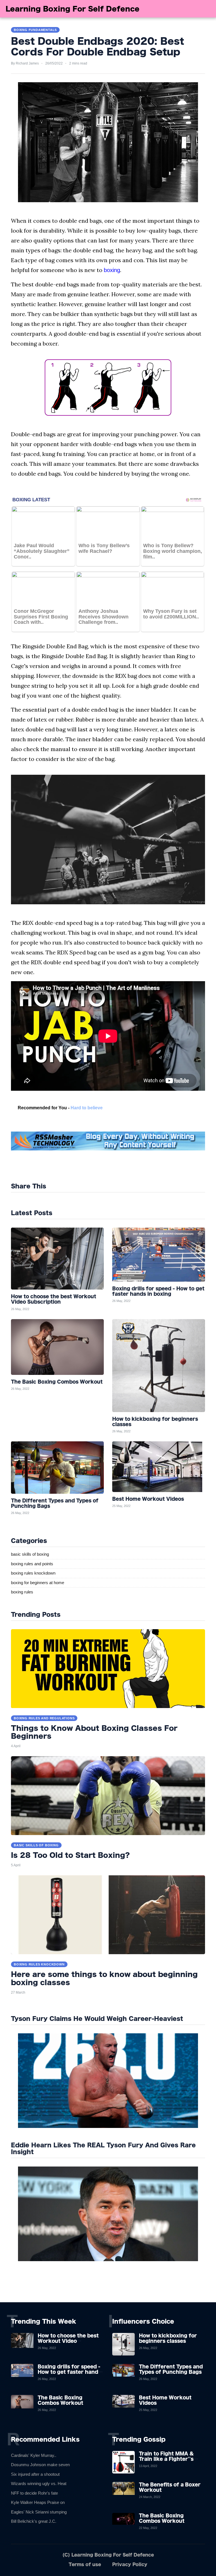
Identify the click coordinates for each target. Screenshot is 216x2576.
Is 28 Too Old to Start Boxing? (70, 1855)
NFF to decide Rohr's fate (34, 2493)
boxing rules (22, 1592)
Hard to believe (87, 1108)
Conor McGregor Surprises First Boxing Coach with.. (41, 617)
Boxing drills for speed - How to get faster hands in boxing (69, 2372)
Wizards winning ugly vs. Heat (39, 2483)
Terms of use (85, 2564)
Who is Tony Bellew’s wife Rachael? (104, 548)
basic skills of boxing (30, 1554)
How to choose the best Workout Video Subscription (68, 2341)
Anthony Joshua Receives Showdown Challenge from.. (103, 617)
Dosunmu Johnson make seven (40, 2465)
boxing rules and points (32, 1564)
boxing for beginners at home (38, 1583)
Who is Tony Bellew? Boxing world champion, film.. (173, 551)
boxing (112, 270)
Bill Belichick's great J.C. (34, 2521)
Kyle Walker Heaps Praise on (38, 2502)
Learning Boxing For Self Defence (73, 9)
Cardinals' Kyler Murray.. (34, 2455)
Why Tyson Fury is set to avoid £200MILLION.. (171, 614)
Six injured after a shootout (35, 2474)
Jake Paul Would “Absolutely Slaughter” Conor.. (42, 551)
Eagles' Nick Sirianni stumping (39, 2512)
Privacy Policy (130, 2564)
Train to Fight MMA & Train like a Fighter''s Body (166, 2459)
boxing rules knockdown (33, 1573)
